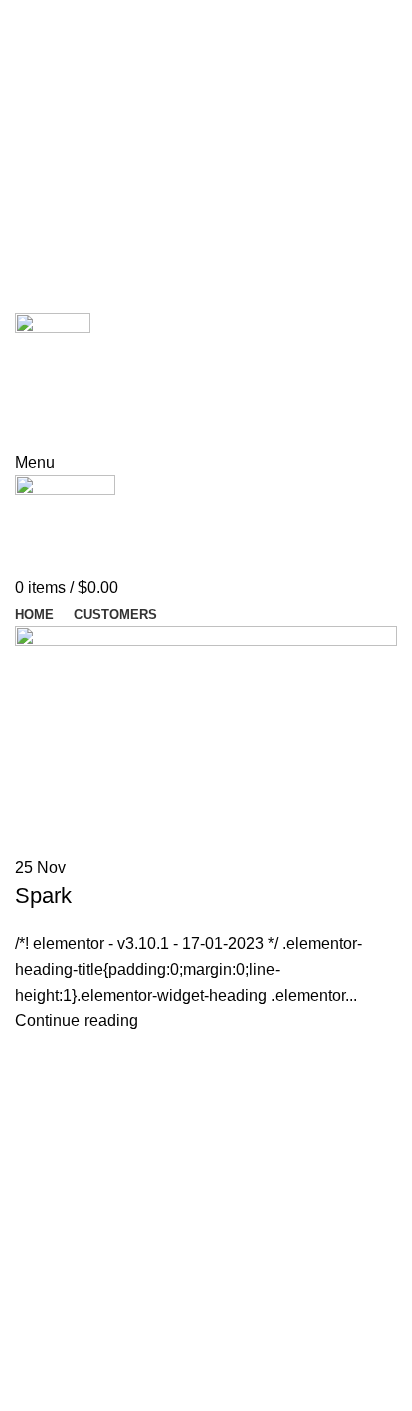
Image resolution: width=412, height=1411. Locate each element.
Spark (43, 895)
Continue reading (76, 1020)
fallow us (65, 431)
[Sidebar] (25, 1368)
